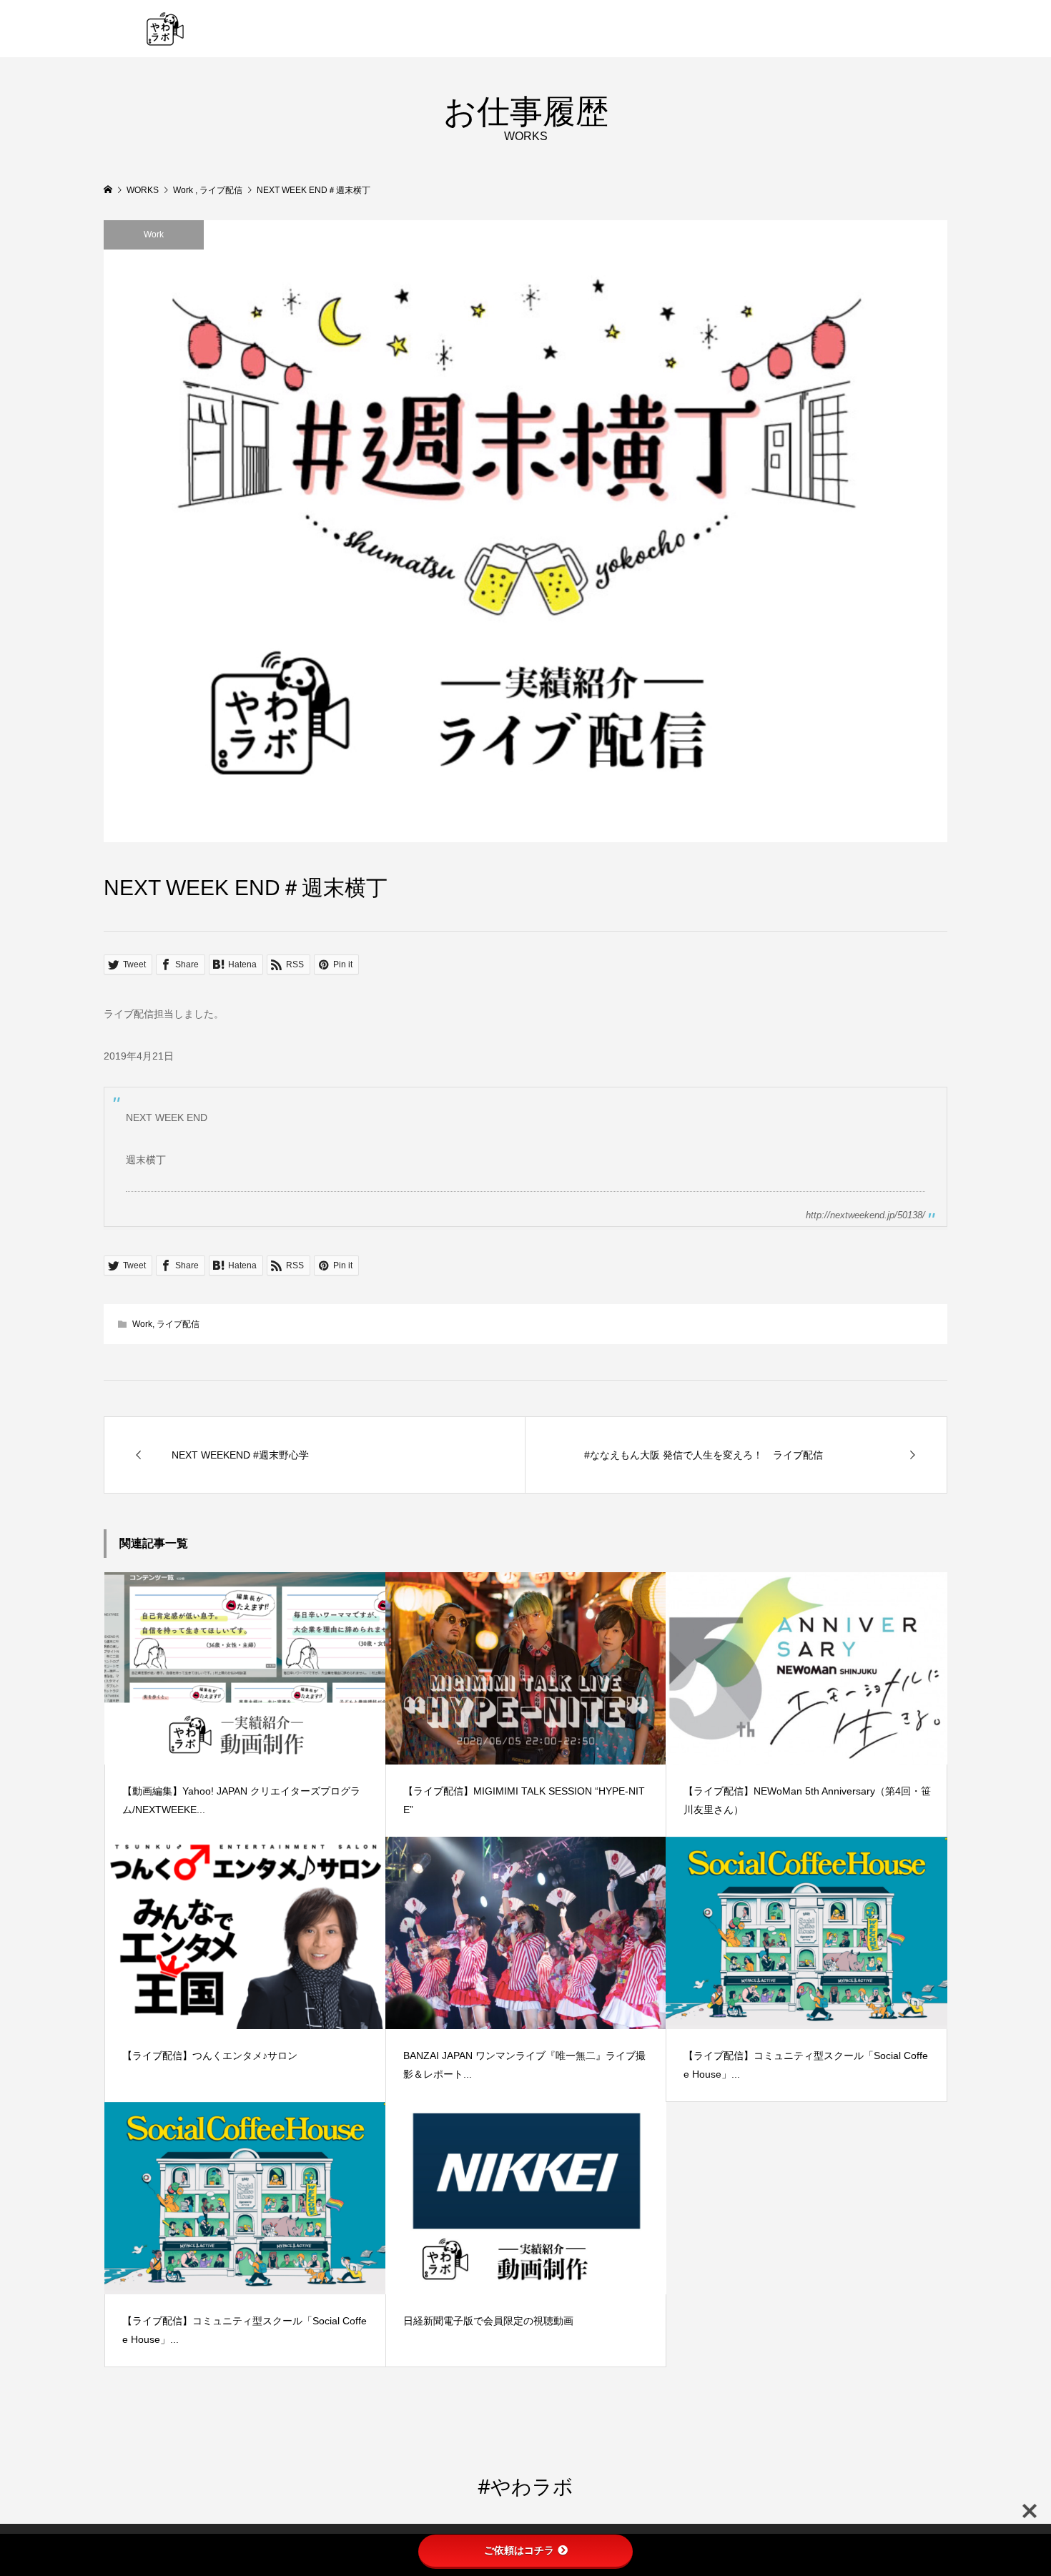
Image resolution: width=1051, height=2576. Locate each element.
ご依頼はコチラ (519, 2550)
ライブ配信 (178, 1324)
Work (154, 235)
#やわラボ (525, 2486)
